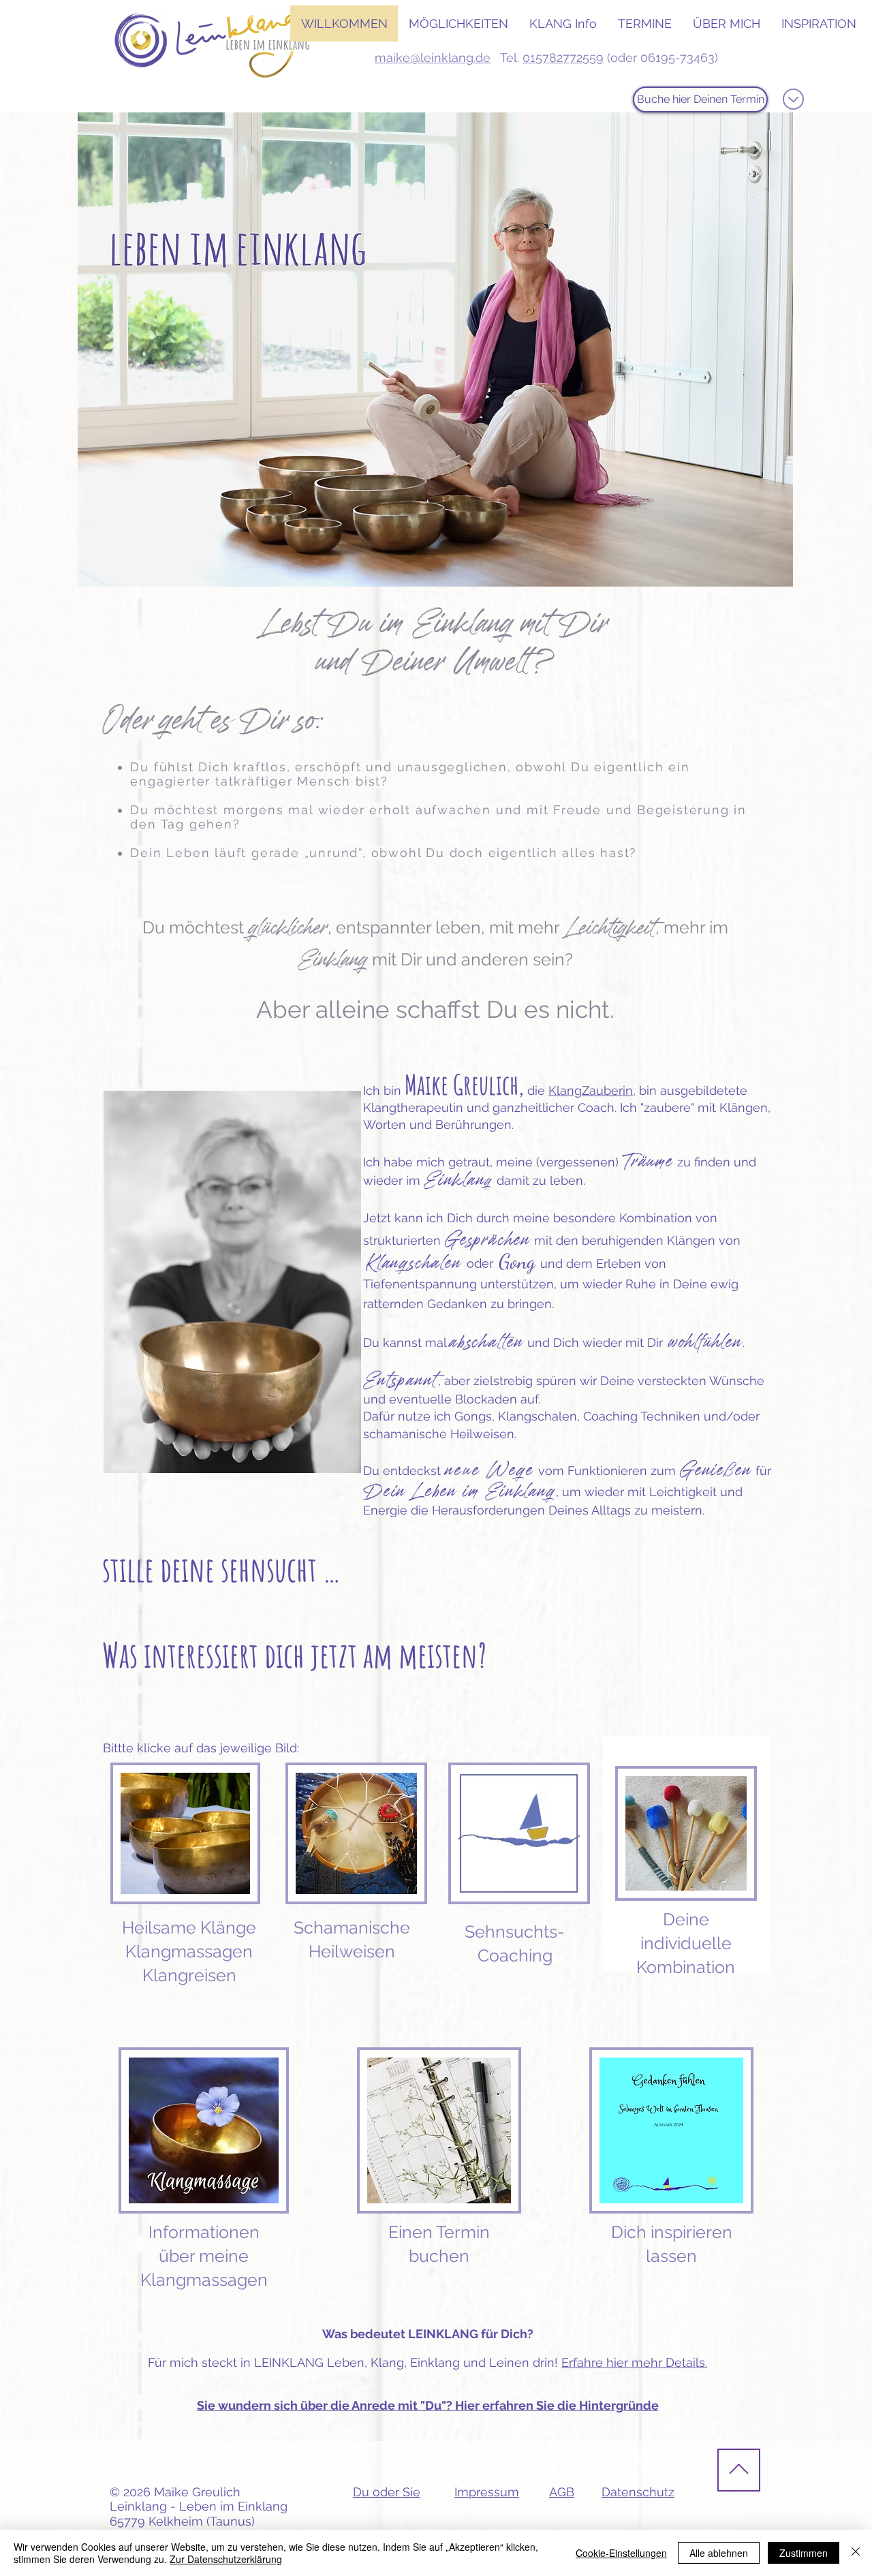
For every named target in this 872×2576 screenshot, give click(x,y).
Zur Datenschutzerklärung (226, 2559)
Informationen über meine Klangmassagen (204, 2256)
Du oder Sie (387, 2492)
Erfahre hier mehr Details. (634, 2362)
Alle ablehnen (719, 2553)
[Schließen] (856, 2553)
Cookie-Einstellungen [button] (621, 2553)
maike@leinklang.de (433, 58)
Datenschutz (638, 2492)
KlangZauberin (591, 1090)
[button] (458, 24)
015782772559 (563, 58)
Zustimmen (804, 2553)
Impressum (487, 2492)
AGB (562, 2492)
